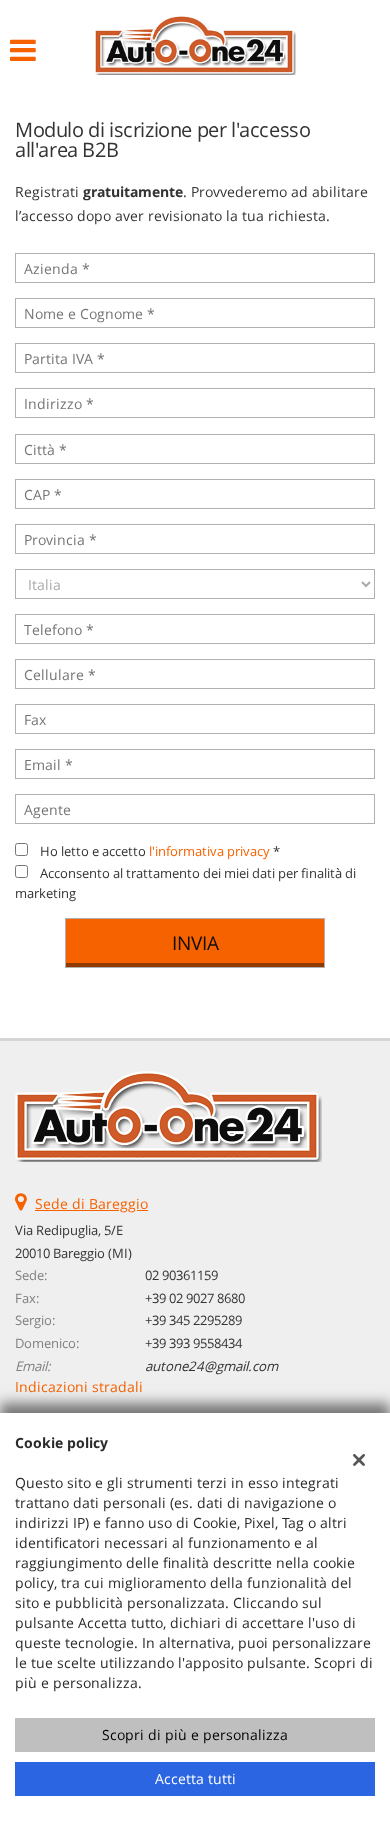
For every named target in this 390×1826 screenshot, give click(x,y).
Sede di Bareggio (91, 1203)
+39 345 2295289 (193, 1320)
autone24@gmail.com (211, 1366)
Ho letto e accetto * (160, 851)
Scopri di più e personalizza (195, 1734)
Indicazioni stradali (79, 1386)
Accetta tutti (195, 1778)
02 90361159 (181, 1275)
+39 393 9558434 (193, 1343)
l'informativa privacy (209, 851)
